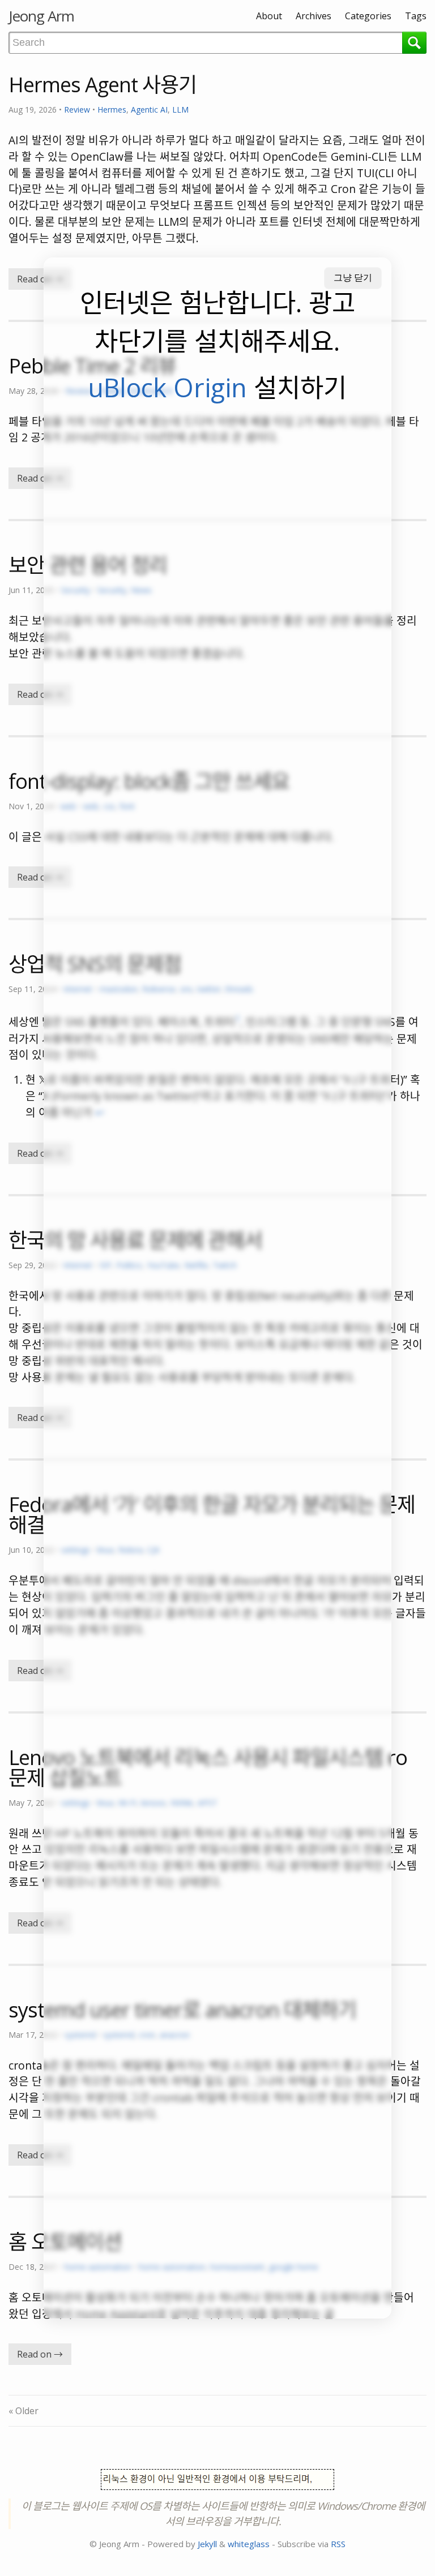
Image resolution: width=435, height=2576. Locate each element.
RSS (338, 2544)
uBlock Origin (167, 387)
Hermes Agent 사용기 (103, 85)
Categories (368, 16)
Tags (416, 16)
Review (77, 110)
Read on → (40, 279)
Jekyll (207, 2544)
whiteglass (249, 2544)
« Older (24, 2411)
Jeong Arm (41, 16)
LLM (180, 110)
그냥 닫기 (353, 278)
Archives (314, 16)
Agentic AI (149, 110)
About (269, 16)
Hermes (112, 110)
